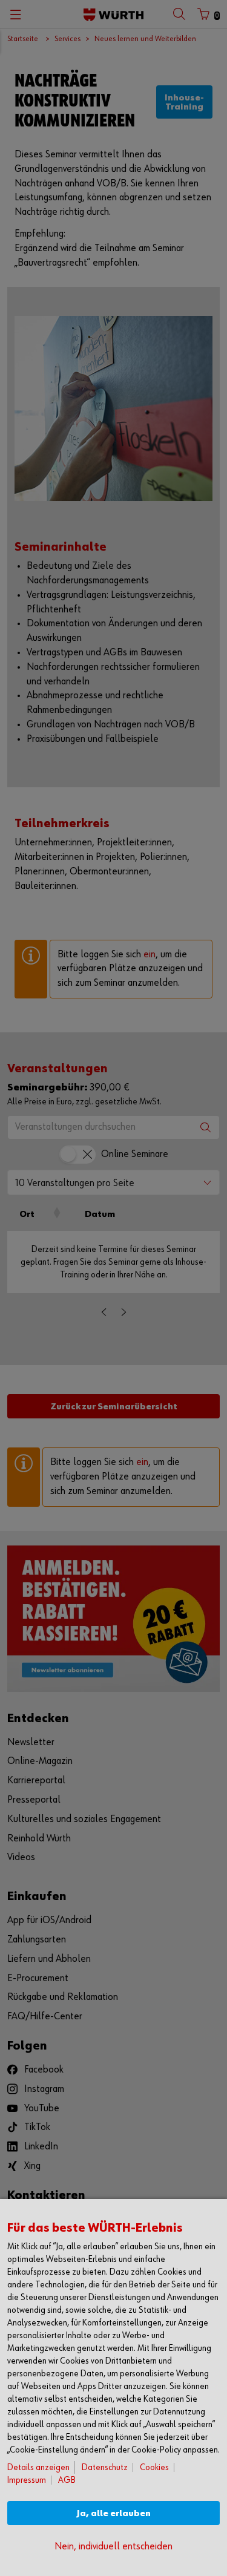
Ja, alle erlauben (114, 2513)
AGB (67, 2480)
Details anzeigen (38, 2467)
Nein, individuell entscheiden (113, 2547)
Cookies (154, 2467)
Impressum (27, 2480)
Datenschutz (105, 2467)
